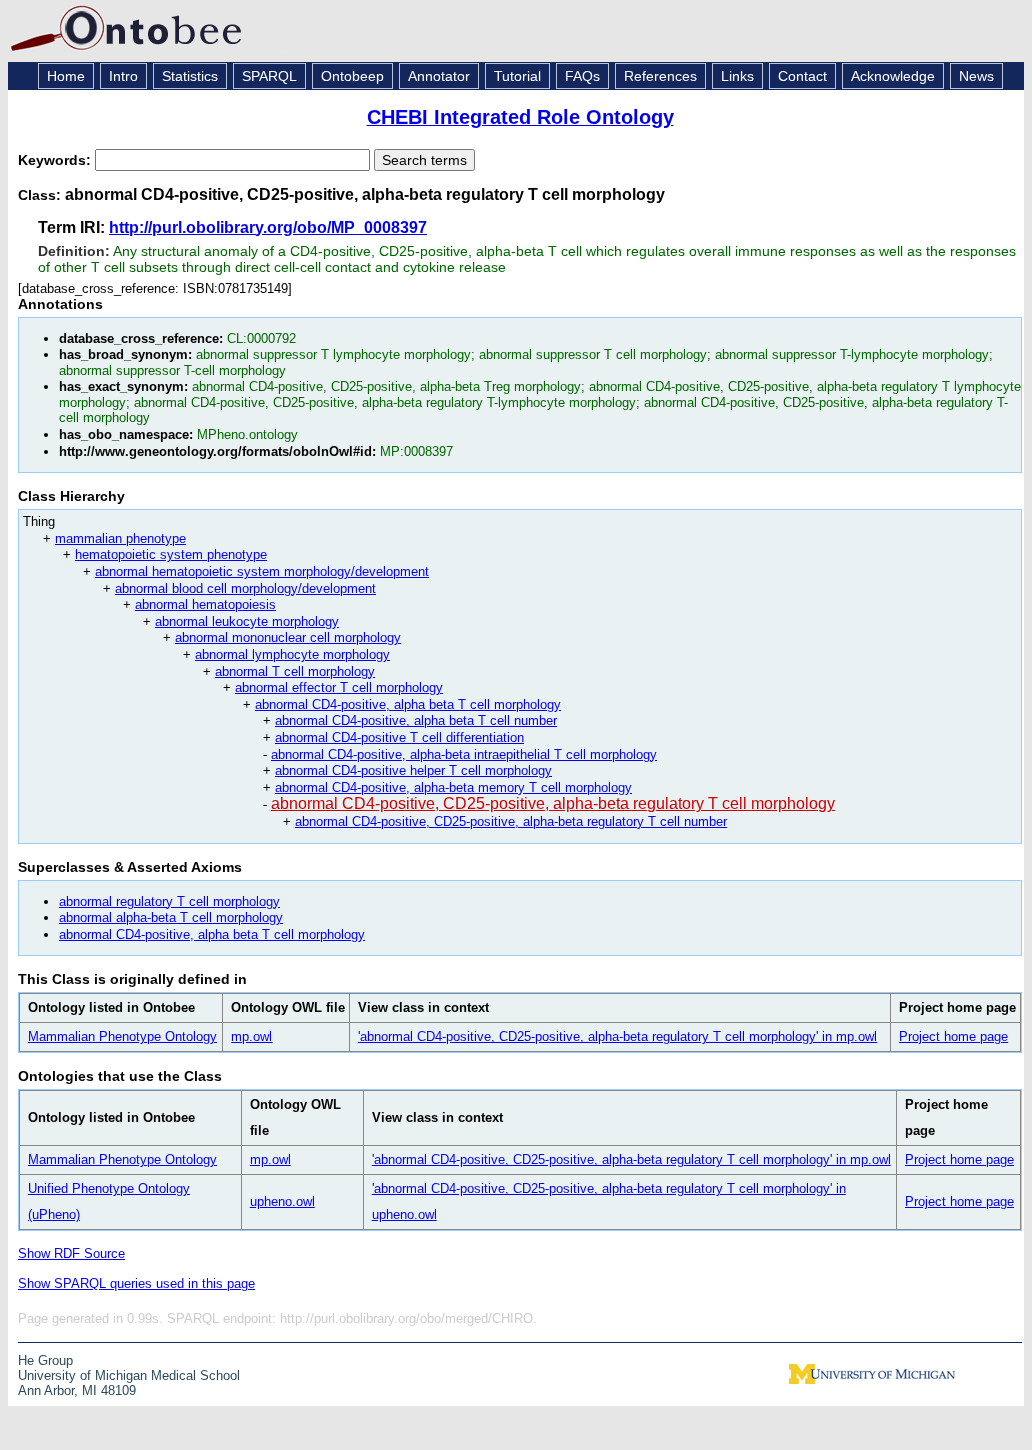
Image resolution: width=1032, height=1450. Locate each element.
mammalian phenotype (120, 538)
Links (737, 76)
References (660, 76)
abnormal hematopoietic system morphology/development (262, 571)
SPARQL (269, 76)
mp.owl (251, 1036)
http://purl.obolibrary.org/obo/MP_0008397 (268, 227)
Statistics (190, 76)
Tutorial (517, 76)
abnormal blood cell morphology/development (245, 588)
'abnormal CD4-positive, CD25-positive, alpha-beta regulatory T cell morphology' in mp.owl (617, 1036)
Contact (802, 76)
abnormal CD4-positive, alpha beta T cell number (416, 720)
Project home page (953, 1036)
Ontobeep (352, 76)
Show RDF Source (71, 1253)
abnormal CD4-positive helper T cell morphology (413, 770)
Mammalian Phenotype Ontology (122, 1036)
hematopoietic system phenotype (171, 554)
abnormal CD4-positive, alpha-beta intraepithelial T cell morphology (464, 754)
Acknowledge (893, 76)
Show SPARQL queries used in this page (136, 1283)
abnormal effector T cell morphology (339, 687)
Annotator (439, 76)
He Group (45, 1360)
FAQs (582, 76)
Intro (123, 76)
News (976, 76)
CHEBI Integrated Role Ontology (520, 117)
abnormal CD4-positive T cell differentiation (399, 737)
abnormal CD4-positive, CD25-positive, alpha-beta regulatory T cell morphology (553, 803)
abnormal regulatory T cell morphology (169, 901)
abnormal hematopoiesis (205, 604)
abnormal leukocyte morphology (247, 621)
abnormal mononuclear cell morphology (288, 637)
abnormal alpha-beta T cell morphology (171, 917)
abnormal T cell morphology (295, 671)
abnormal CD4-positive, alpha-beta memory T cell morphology (453, 787)
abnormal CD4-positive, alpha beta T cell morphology (408, 704)
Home (66, 76)
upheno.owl (282, 1201)
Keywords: (56, 160)
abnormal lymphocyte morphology (292, 654)
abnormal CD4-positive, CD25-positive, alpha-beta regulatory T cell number (511, 821)
